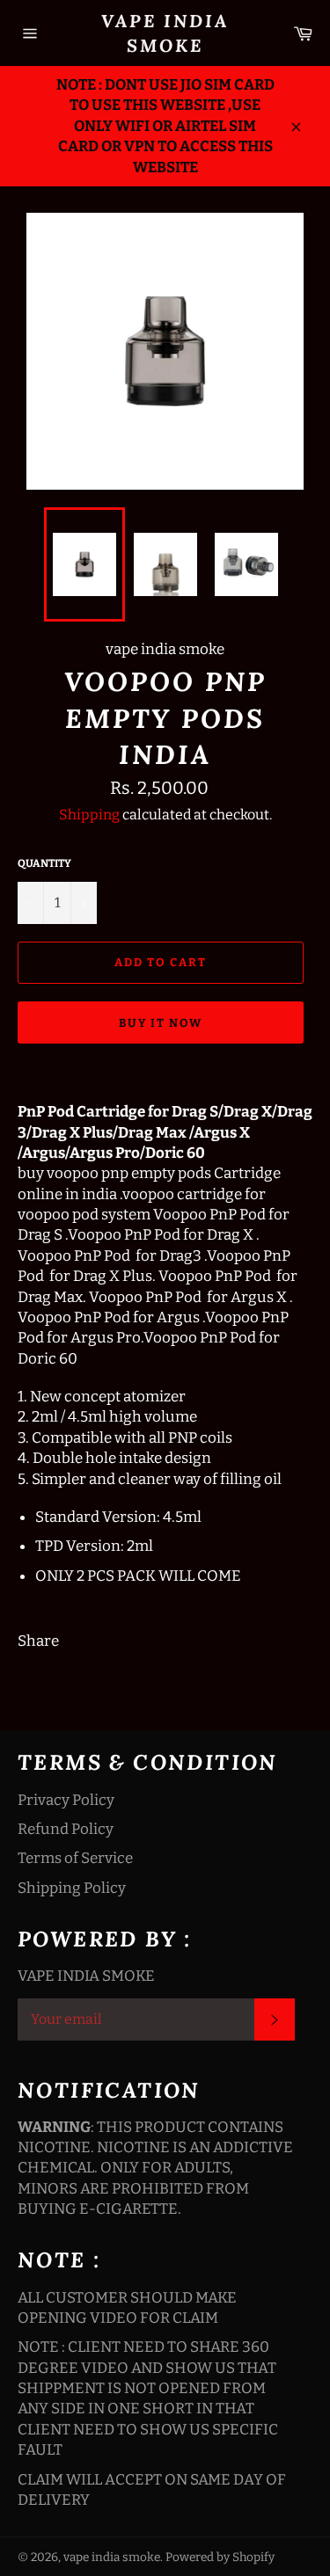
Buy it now (161, 1023)
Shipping (89, 815)
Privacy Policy (66, 1800)
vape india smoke (165, 33)
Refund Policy (66, 1829)
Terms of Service (75, 1858)
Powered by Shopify (220, 2557)
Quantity (44, 863)
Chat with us (291, 2537)
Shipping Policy (72, 1888)
